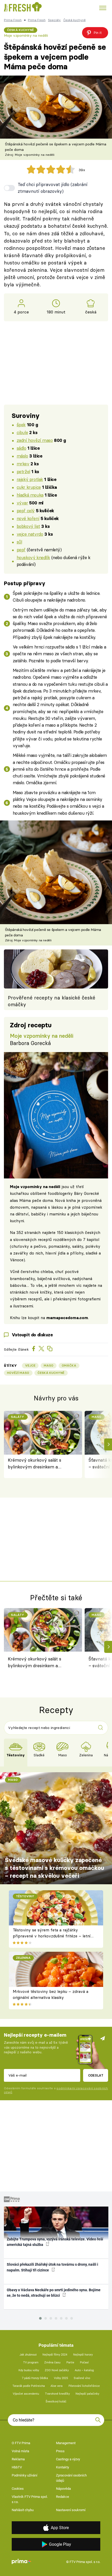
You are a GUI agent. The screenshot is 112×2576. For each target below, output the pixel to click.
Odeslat (96, 2075)
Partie (70, 2362)
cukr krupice (29, 487)
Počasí (84, 2362)
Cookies (18, 2489)
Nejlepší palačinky (87, 2394)
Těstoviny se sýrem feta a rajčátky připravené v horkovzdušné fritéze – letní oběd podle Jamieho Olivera (52, 1936)
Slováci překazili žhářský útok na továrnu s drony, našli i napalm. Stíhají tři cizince (52, 2267)
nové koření (28, 518)
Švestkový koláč (56, 2402)
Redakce (63, 2497)
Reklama (18, 2459)
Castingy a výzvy (68, 2459)
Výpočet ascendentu (26, 2394)
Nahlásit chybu (23, 2510)
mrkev (23, 464)
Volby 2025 (61, 2378)
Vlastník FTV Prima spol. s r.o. (30, 2499)
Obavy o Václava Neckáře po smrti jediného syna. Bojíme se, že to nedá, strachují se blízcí (54, 2293)
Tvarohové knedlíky (57, 2394)
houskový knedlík (33, 557)
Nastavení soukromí (71, 2510)
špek (21, 425)
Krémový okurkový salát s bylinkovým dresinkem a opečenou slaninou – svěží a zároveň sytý (36, 1464)
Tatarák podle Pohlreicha (29, 2386)
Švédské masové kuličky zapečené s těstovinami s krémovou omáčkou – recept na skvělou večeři (55, 1868)
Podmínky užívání (24, 2475)
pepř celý (26, 511)
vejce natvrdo (30, 534)
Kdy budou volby (29, 2370)
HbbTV (17, 2467)
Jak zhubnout (28, 2355)
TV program (31, 2362)
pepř (21, 550)
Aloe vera (57, 2386)
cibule (22, 432)
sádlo (21, 448)
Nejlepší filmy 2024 (55, 2355)
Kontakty (63, 2467)
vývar (22, 503)
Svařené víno (82, 2378)
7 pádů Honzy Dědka (35, 2378)
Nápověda (63, 2489)
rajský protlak (30, 479)
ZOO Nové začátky (57, 2370)
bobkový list (28, 526)
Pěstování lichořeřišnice (84, 2386)
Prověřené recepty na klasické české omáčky (52, 1001)
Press (60, 2451)
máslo (22, 456)
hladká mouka (30, 495)
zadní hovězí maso (35, 440)
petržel (23, 471)
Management (66, 2443)
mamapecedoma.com (67, 1318)
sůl (19, 542)
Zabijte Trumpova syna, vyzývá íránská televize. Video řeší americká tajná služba (55, 2242)
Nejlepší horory (83, 2355)
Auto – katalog (84, 2370)
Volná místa (20, 2451)
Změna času (52, 2362)
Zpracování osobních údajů (71, 2478)
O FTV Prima (21, 2443)
